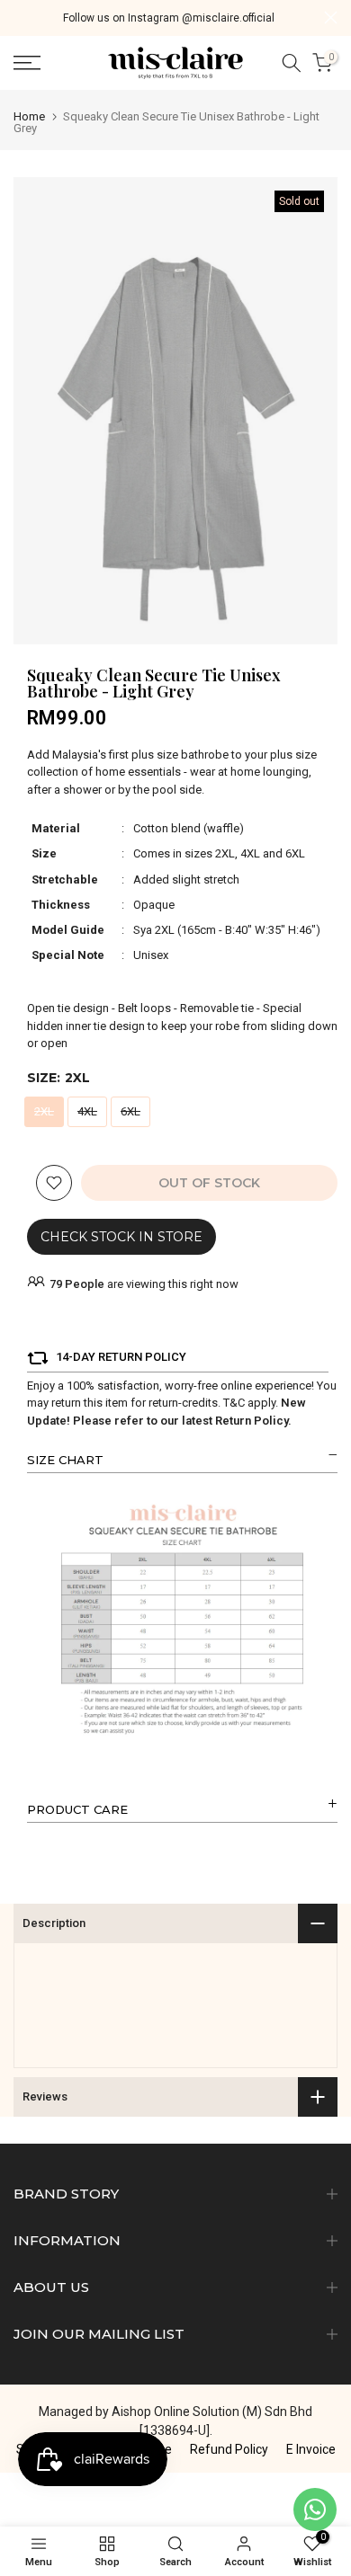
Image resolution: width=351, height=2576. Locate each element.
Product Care (77, 1809)
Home (29, 116)
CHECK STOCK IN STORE (121, 1237)
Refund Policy (229, 2449)
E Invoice (311, 2449)
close (331, 18)
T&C (234, 1403)
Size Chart (65, 1460)
